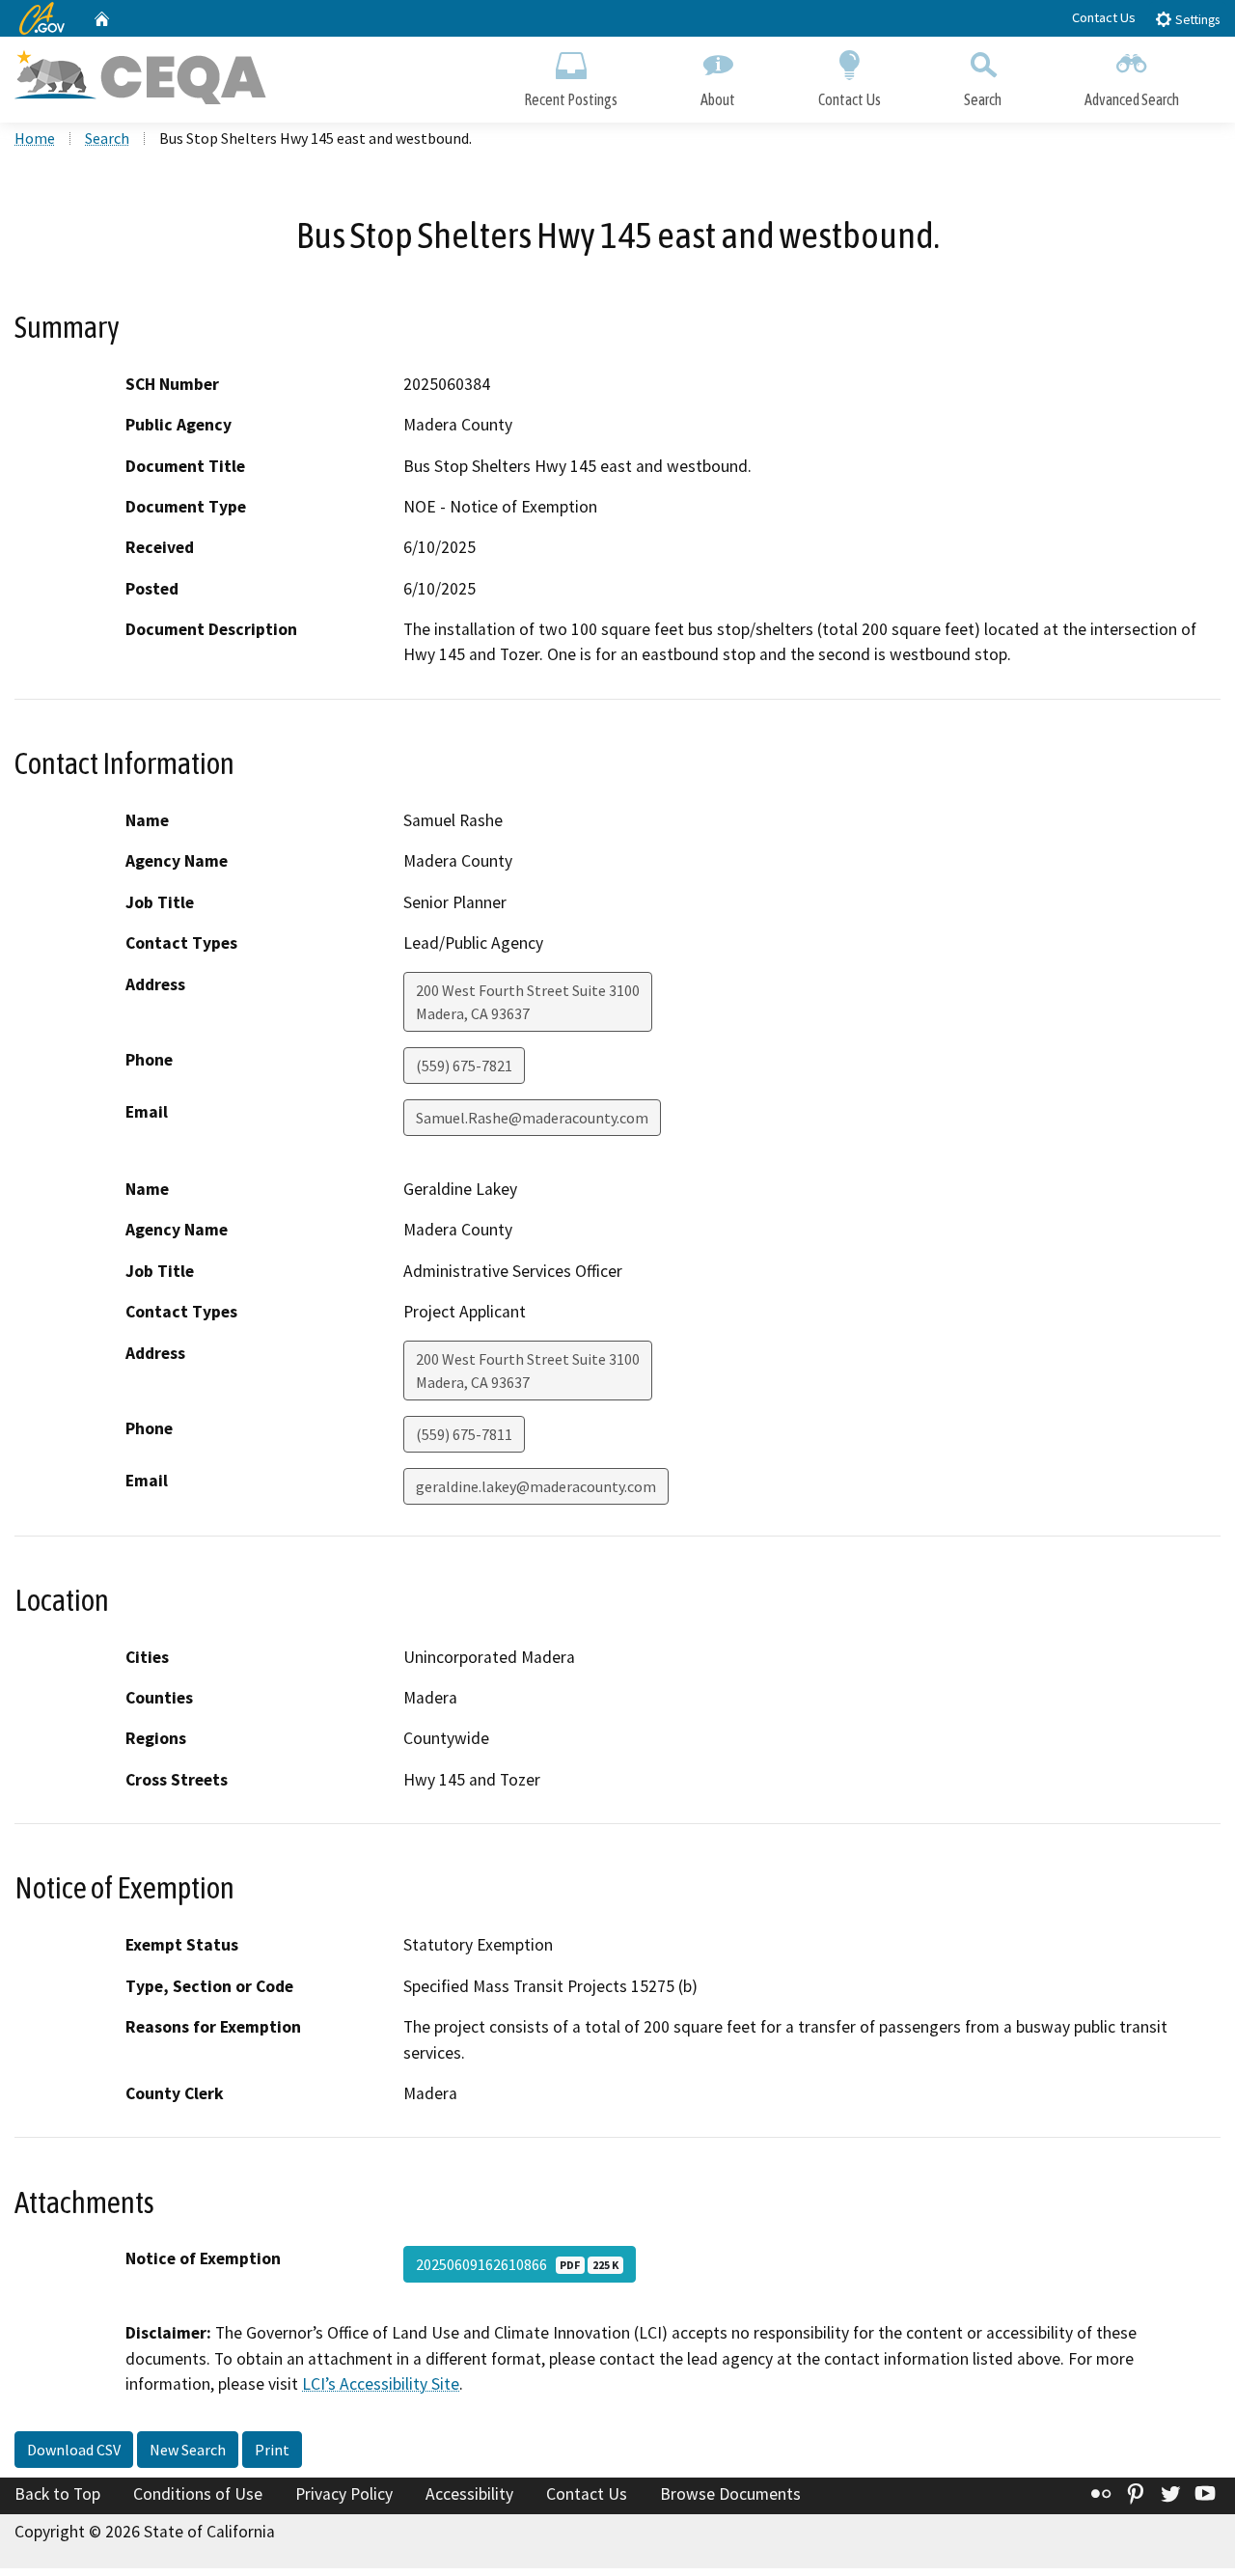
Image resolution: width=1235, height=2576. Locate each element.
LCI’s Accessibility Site (381, 2384)
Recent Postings (571, 99)
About (718, 99)
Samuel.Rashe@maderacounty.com (532, 1118)
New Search (188, 2450)
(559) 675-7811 (464, 1434)
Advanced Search (1132, 99)
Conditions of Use (198, 2494)
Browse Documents (730, 2494)
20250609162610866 (517, 2264)
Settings (1196, 20)
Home (35, 138)
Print (272, 2450)
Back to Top (57, 2494)
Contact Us (1104, 17)
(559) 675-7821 (464, 1066)
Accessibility (469, 2494)
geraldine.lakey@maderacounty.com (536, 1486)
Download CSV (74, 2450)
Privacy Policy (344, 2494)
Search (983, 99)
